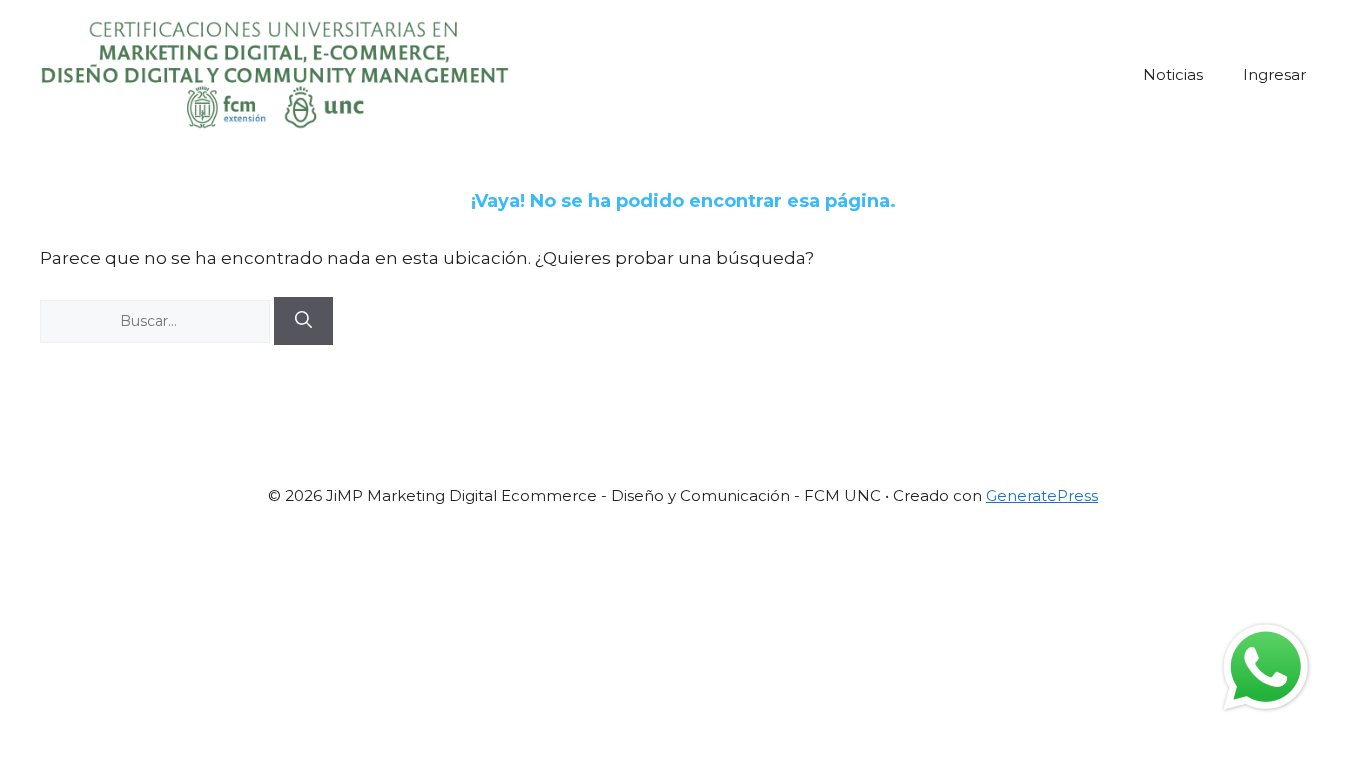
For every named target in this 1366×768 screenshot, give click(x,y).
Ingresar (1274, 74)
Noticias (1173, 74)
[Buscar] (303, 321)
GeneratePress (1042, 495)
